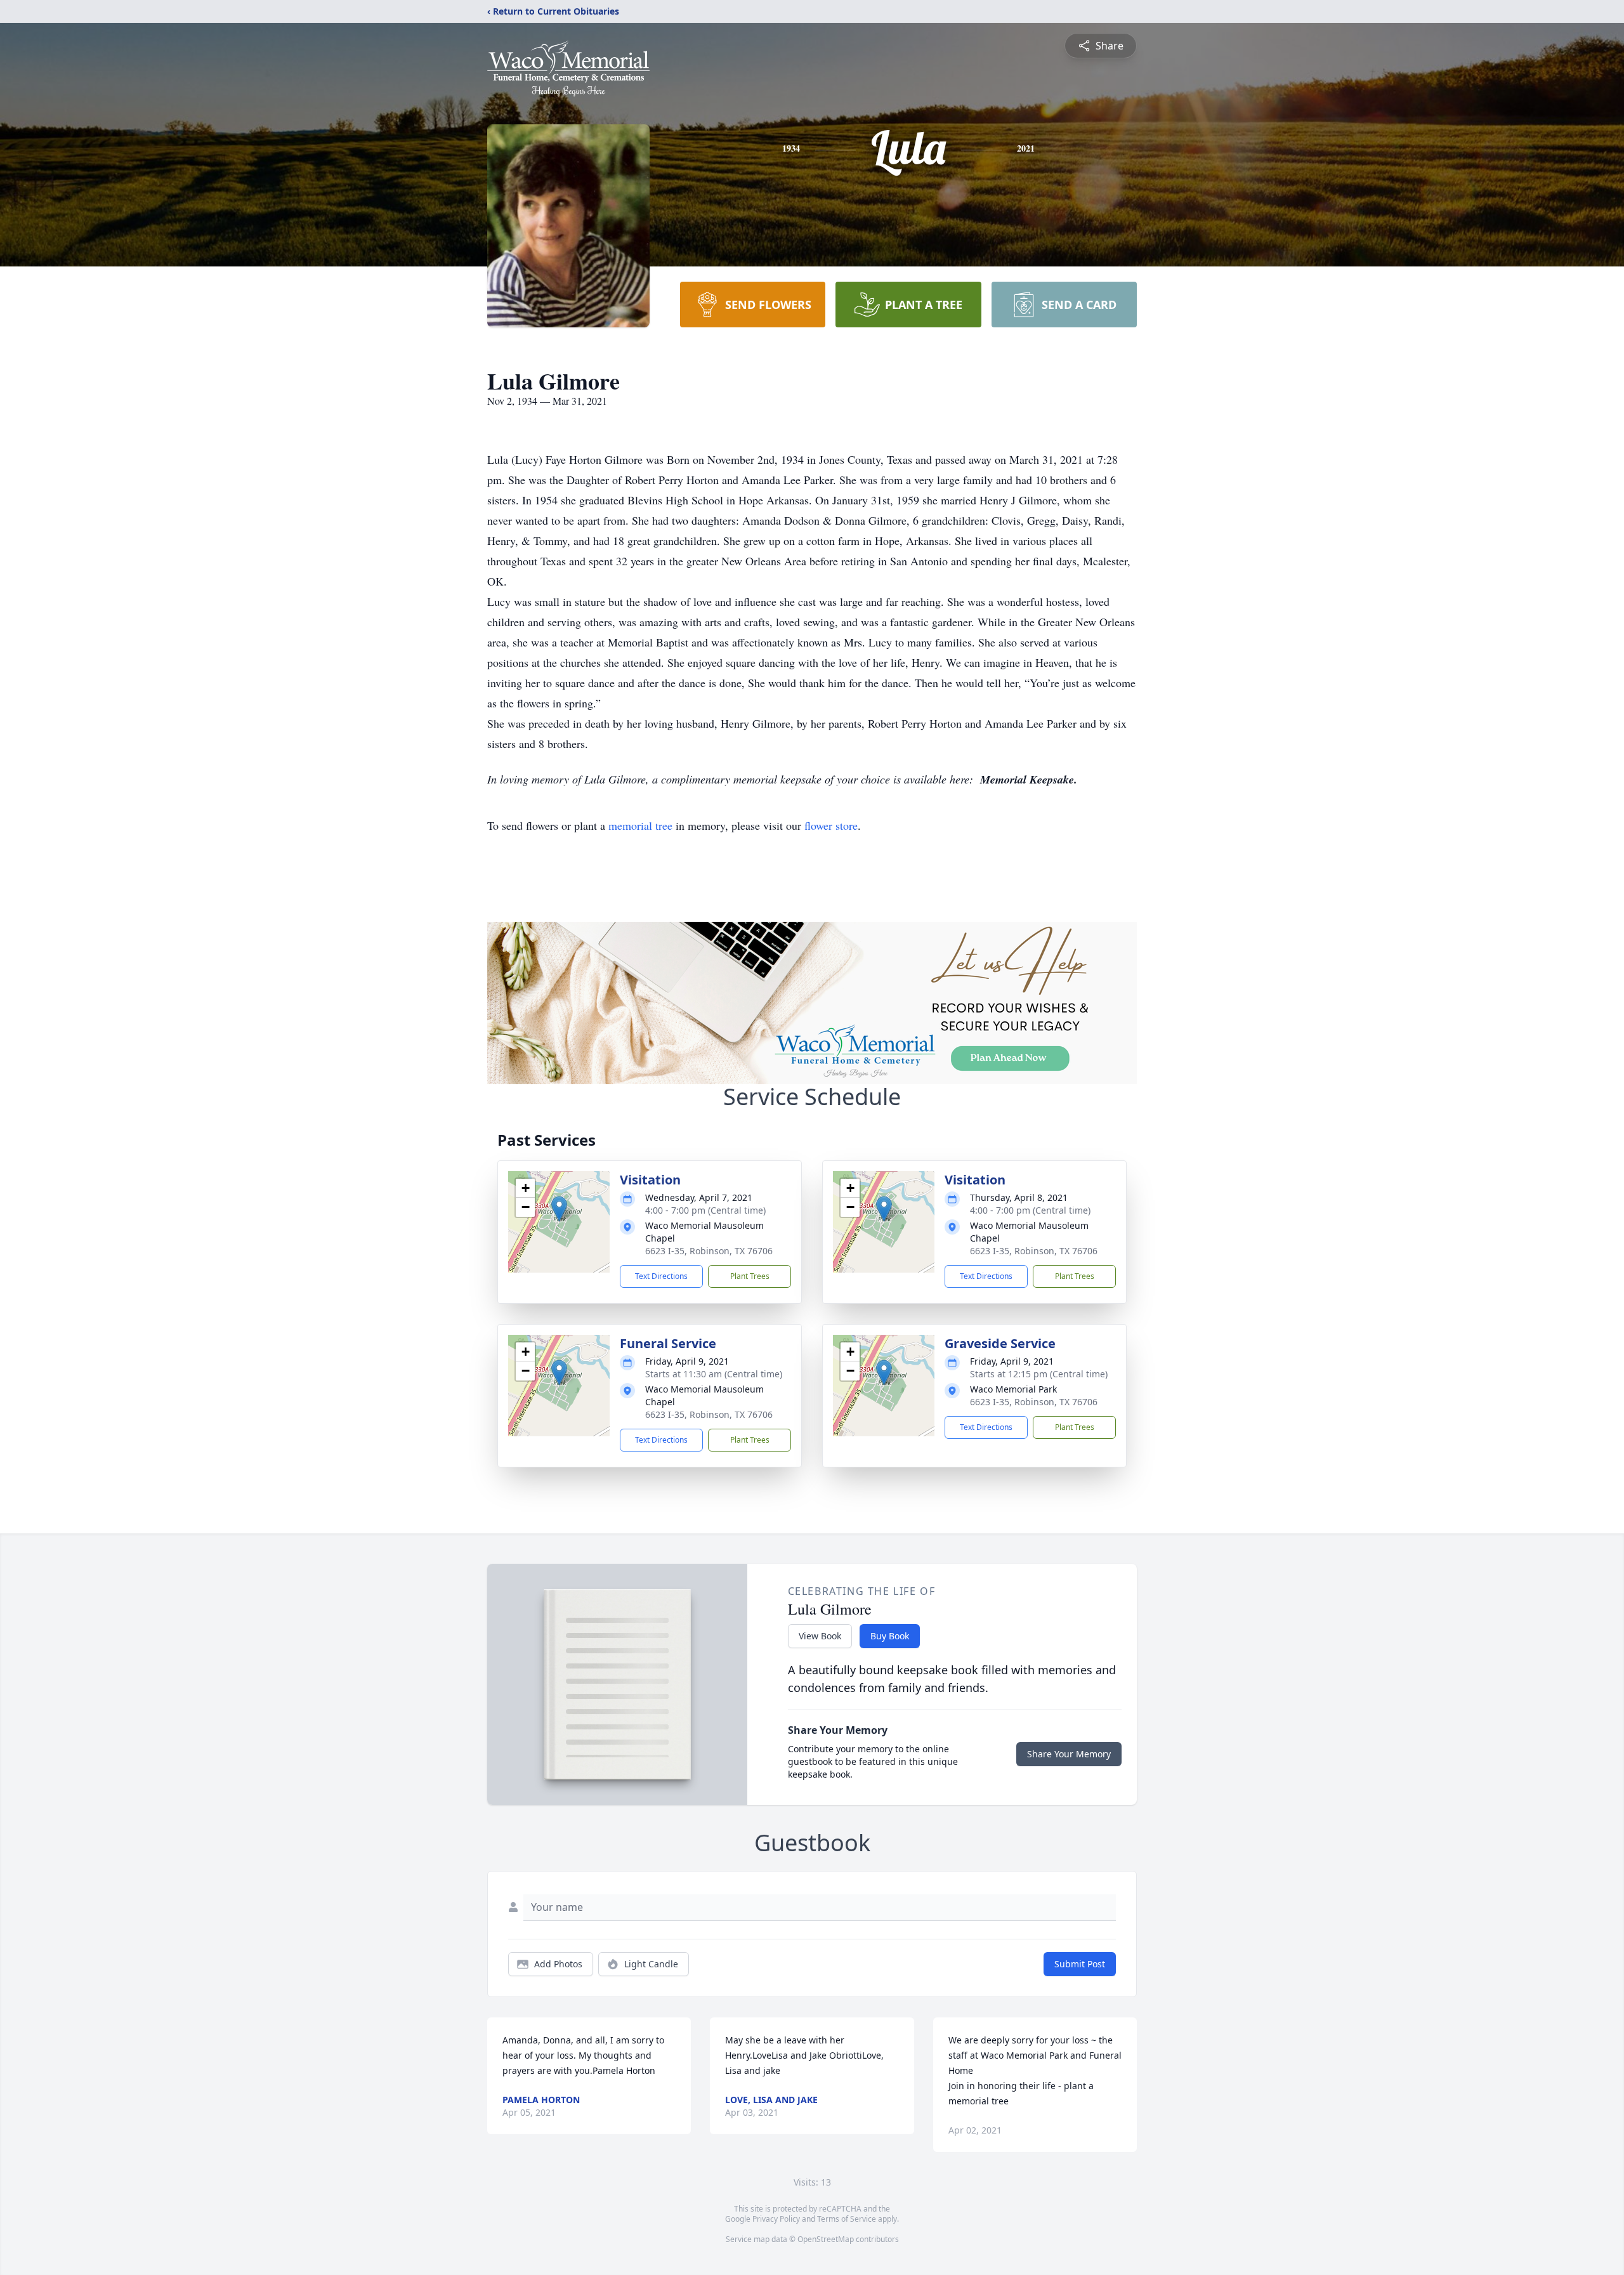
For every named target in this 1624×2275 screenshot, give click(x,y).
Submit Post (1080, 1964)
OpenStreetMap (826, 2239)
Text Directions (661, 1276)
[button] (559, 1209)
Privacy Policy (776, 2219)
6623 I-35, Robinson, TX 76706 (709, 1251)
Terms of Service (847, 2219)
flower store (831, 825)
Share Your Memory (1069, 1754)
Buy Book (890, 1636)
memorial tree (640, 825)
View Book (820, 1636)
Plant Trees (750, 1276)
